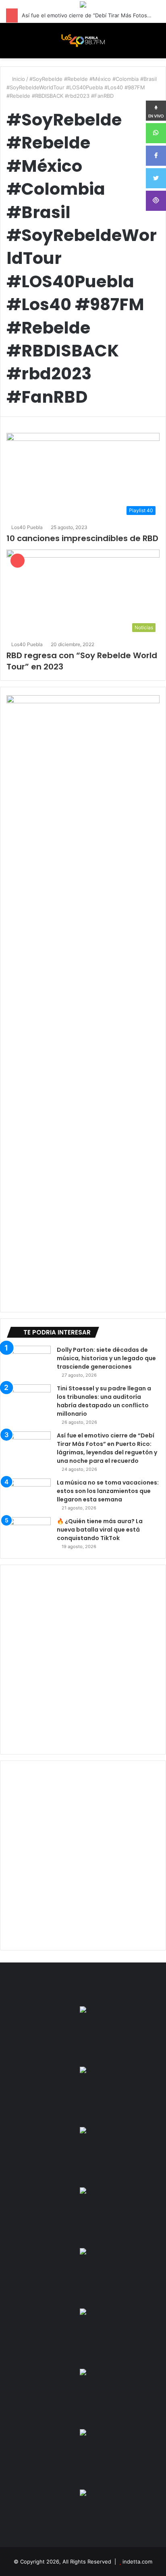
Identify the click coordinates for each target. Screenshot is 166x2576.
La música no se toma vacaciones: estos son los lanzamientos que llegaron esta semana (108, 1491)
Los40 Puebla (27, 527)
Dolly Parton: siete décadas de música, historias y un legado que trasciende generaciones (106, 1358)
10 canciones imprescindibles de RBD (82, 538)
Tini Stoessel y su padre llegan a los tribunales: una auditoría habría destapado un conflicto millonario (104, 1401)
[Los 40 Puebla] (83, 41)
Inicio (18, 79)
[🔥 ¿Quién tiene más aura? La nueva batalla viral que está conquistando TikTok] (29, 1532)
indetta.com (137, 2562)
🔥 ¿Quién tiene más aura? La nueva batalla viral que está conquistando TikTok (100, 1530)
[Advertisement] (83, 1660)
